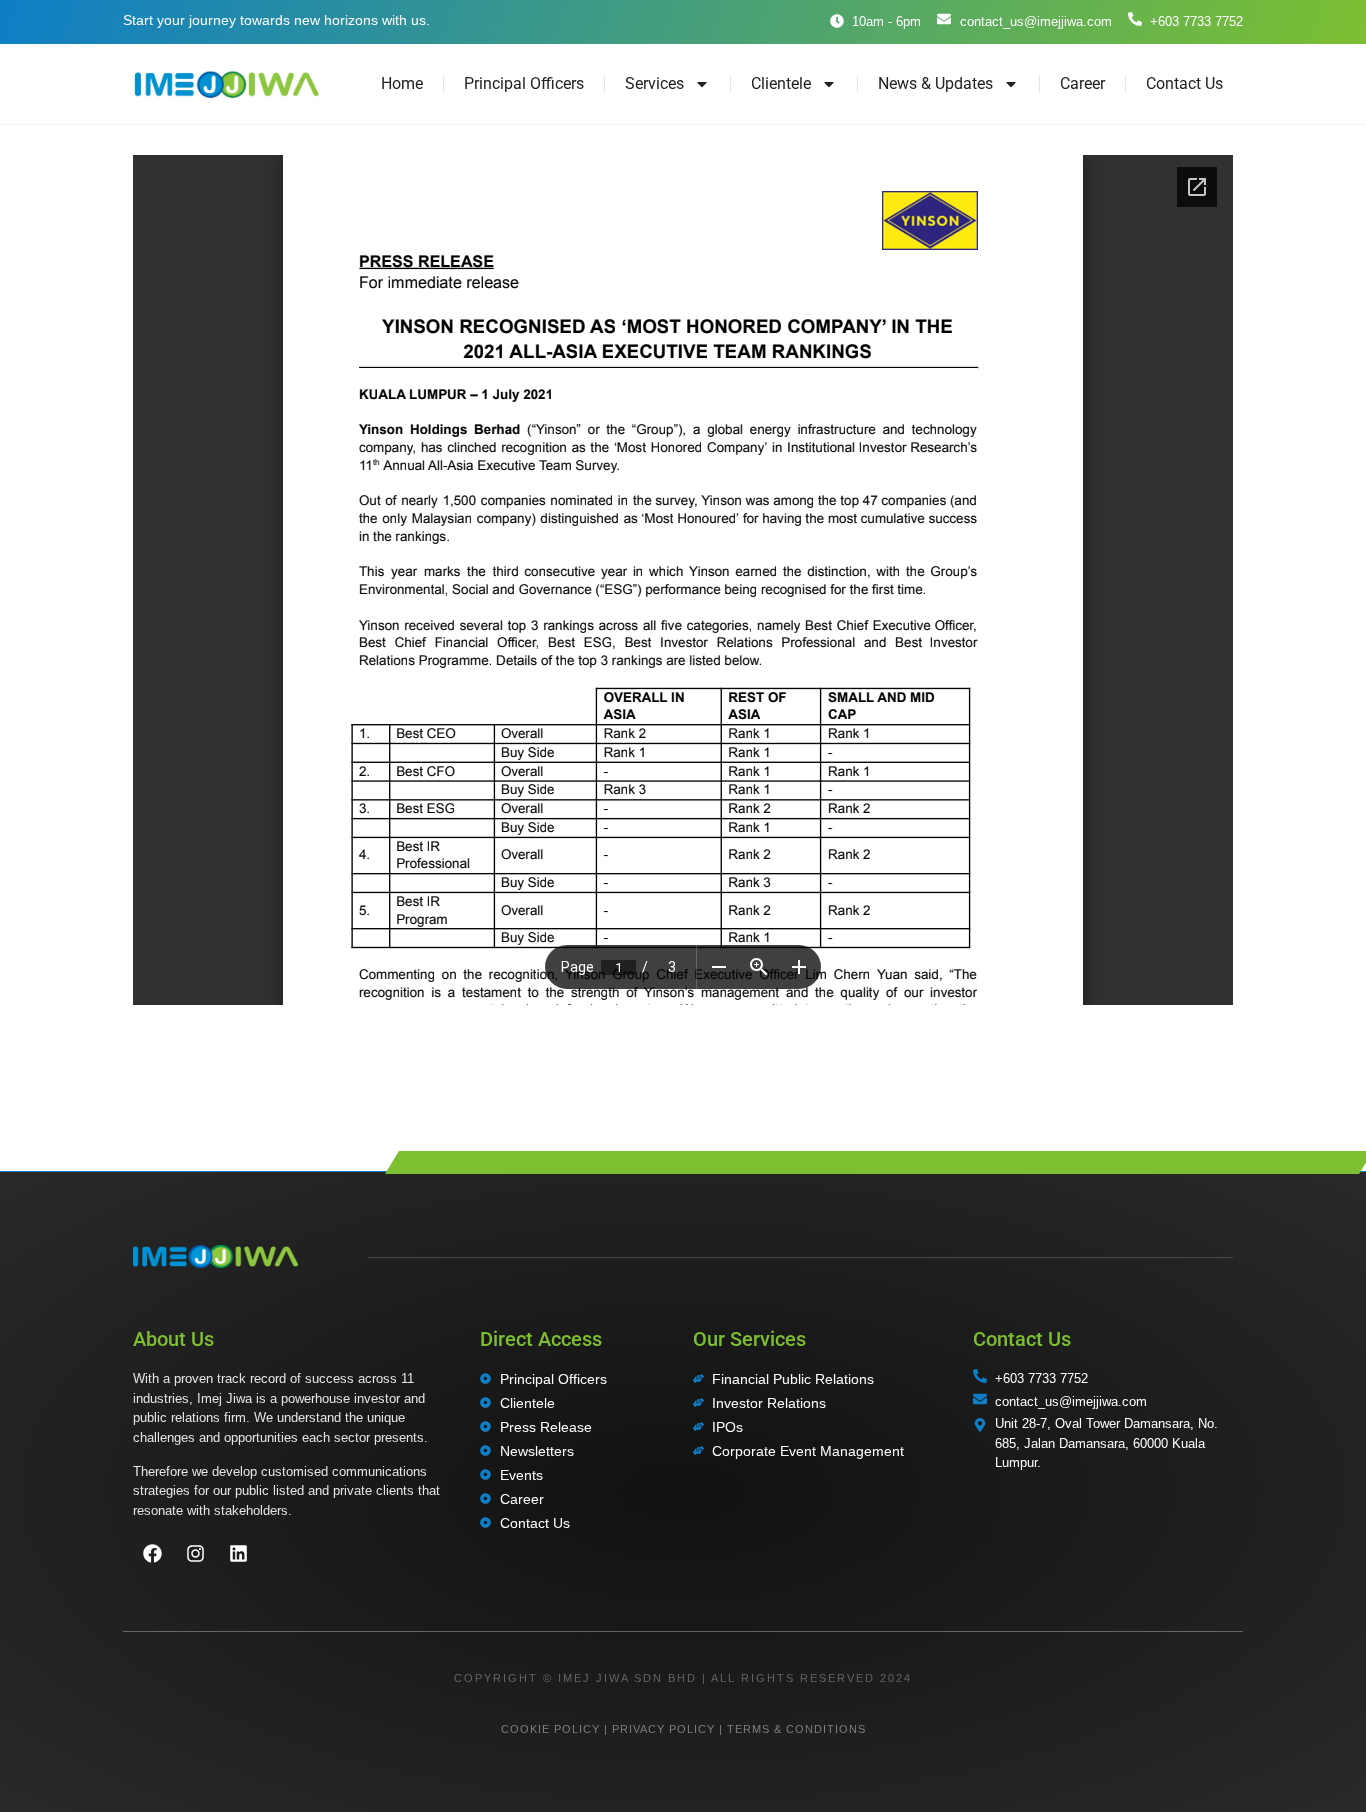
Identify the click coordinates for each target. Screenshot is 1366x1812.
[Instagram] (195, 1554)
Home (402, 83)
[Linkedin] (238, 1554)
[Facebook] (152, 1554)
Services (654, 83)
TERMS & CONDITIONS (796, 1729)
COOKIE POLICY (550, 1729)
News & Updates (935, 83)
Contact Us (1184, 83)
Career (1082, 83)
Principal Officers (524, 83)
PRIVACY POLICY (663, 1729)
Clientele (781, 83)
